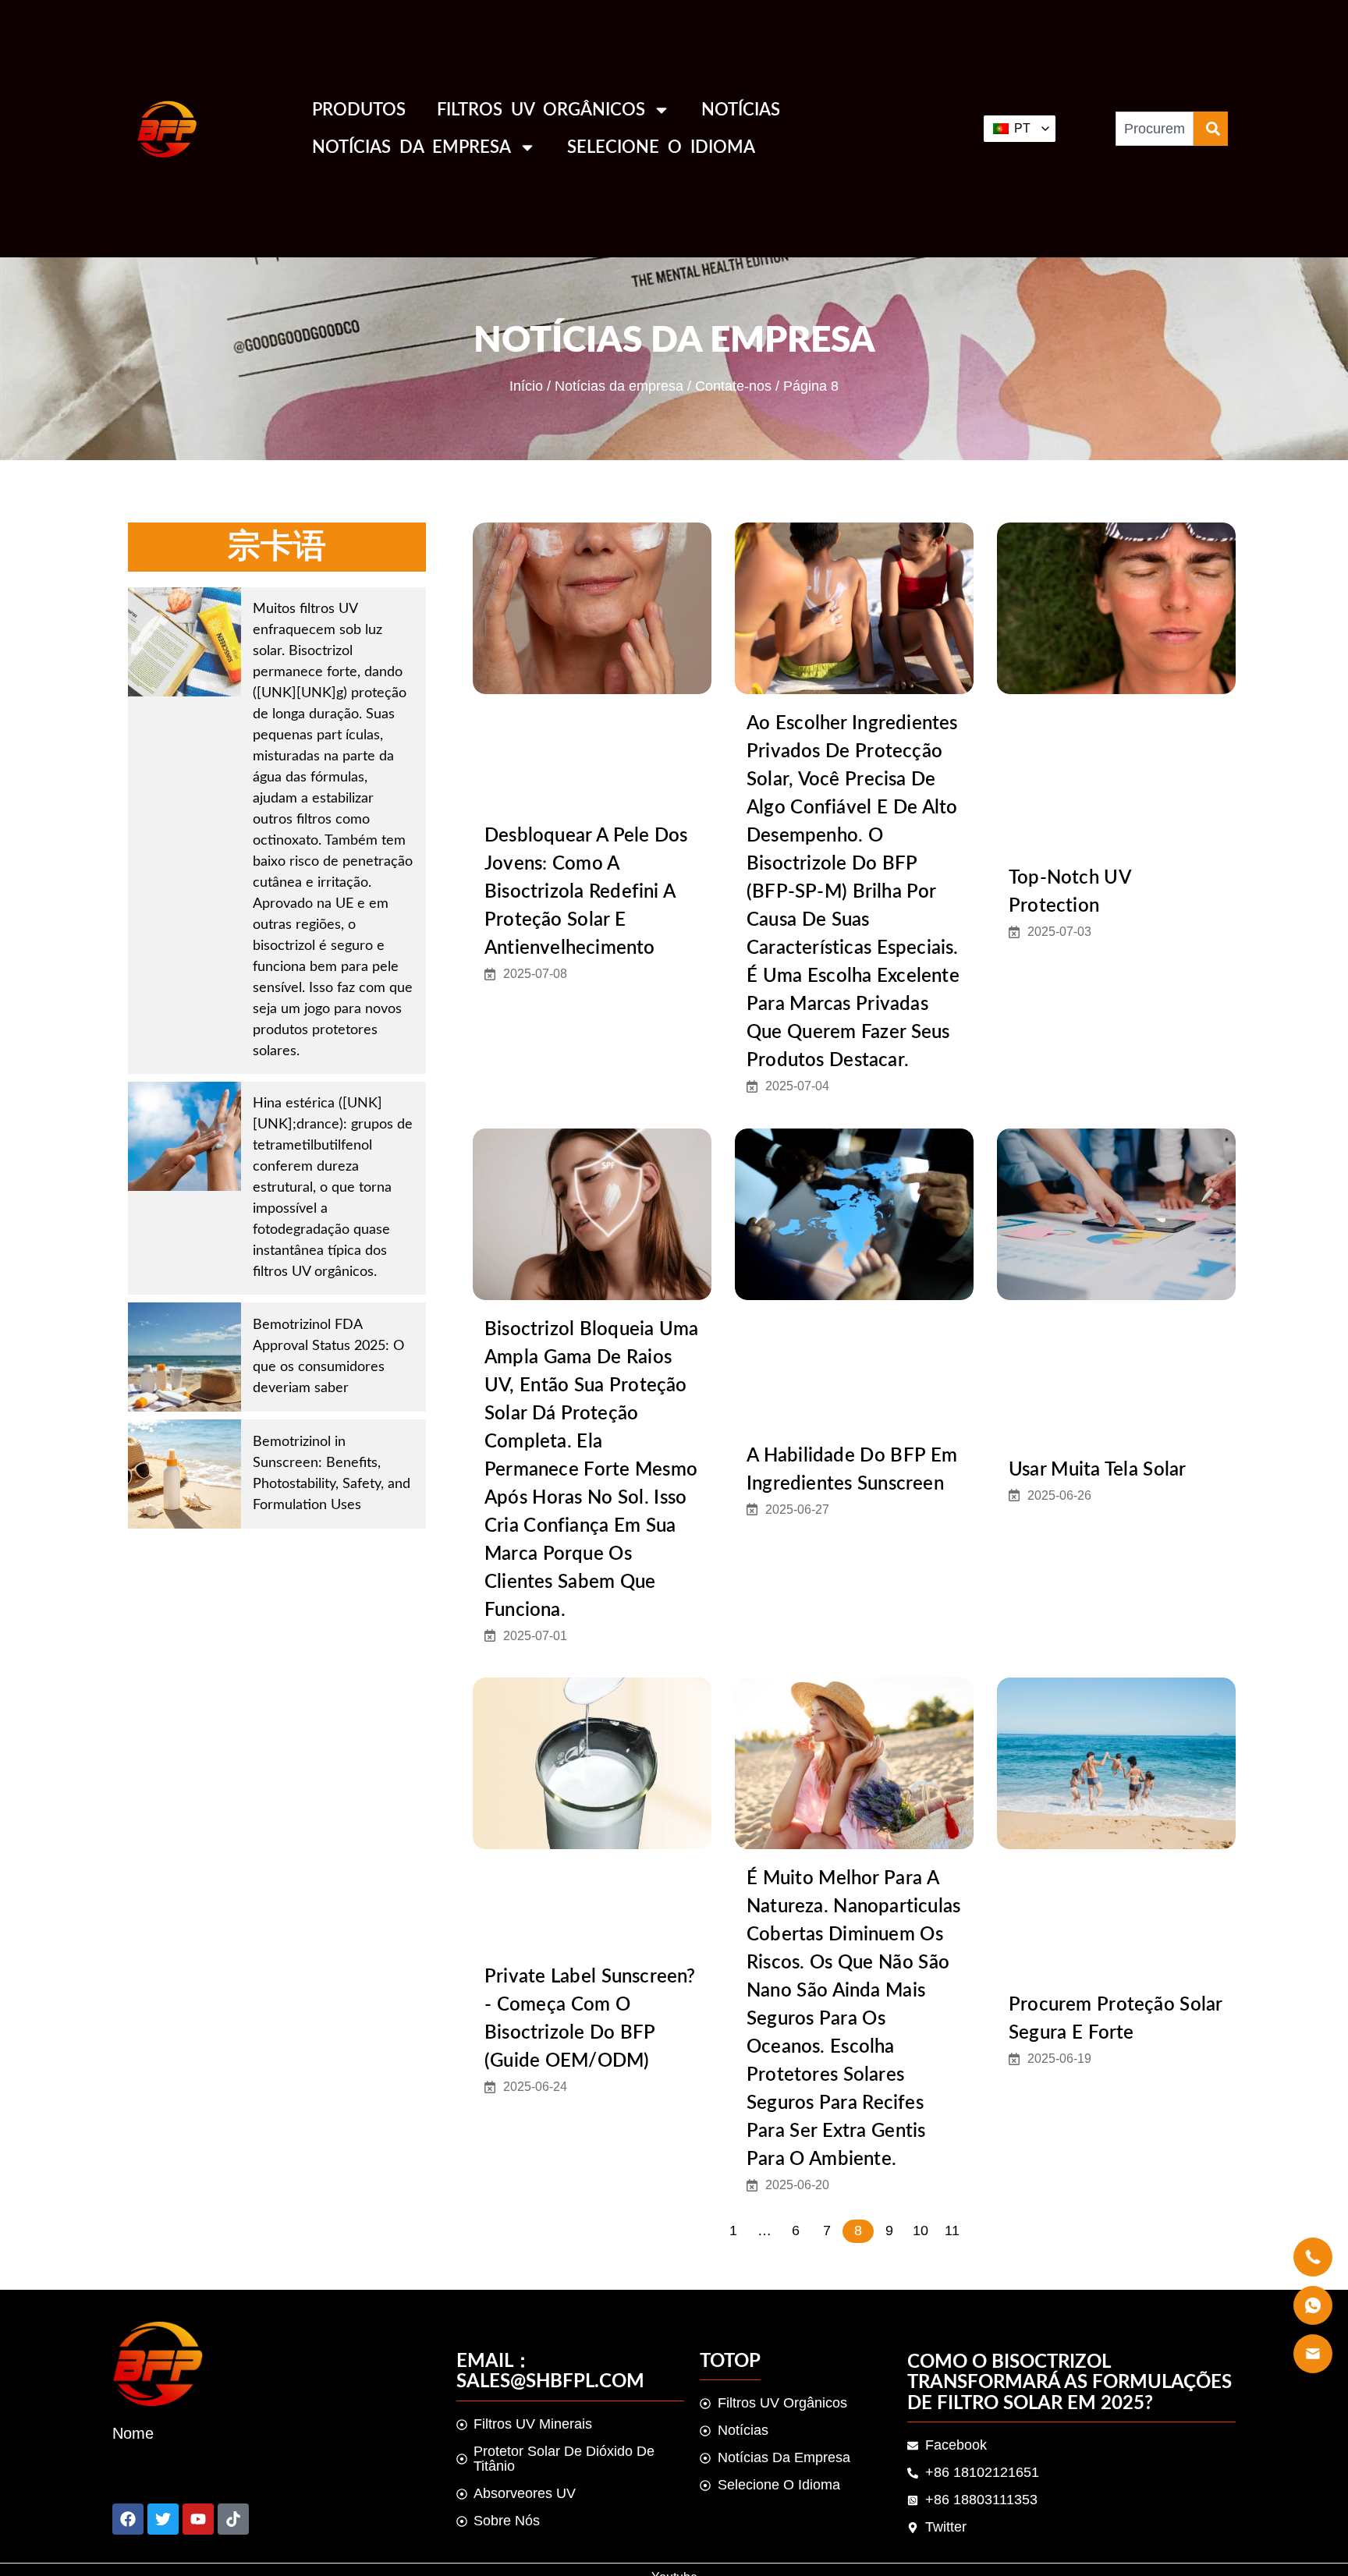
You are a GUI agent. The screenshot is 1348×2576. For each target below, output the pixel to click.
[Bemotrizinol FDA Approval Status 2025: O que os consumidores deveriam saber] (184, 1357)
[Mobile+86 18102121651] (198, 2519)
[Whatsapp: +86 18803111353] (233, 2519)
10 (921, 2231)
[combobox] (1155, 129)
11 (952, 2231)
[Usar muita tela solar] (1116, 1214)
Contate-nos (733, 386)
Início (526, 386)
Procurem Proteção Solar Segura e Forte (1115, 2019)
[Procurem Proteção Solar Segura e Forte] (1116, 1763)
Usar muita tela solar (1097, 1470)
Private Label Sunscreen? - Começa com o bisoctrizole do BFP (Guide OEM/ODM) (590, 2019)
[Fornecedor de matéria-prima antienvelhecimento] (163, 2519)
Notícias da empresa (411, 147)
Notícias (741, 110)
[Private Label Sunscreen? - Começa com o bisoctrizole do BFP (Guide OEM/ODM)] (592, 1763)
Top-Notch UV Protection (1070, 892)
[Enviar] (128, 2519)
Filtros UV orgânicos (541, 110)
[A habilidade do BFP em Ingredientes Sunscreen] (854, 1214)
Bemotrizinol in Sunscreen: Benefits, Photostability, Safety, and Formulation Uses (332, 1474)
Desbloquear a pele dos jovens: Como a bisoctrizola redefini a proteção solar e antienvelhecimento (586, 892)
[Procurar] (1211, 129)
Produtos (359, 110)
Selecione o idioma (661, 147)
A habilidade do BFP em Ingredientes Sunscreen (852, 1470)
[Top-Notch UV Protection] (1116, 608)
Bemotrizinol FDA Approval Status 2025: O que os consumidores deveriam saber (328, 1357)
